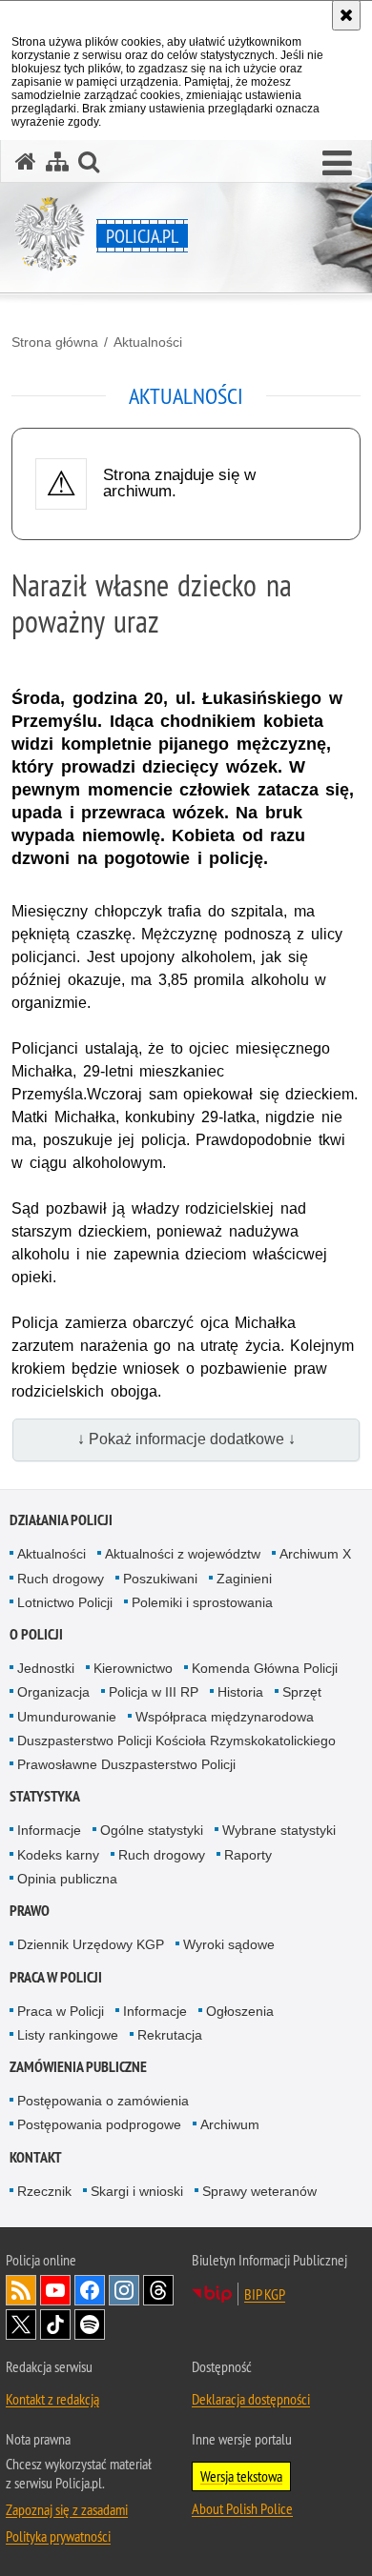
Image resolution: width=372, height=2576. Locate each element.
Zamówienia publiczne (78, 2067)
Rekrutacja (170, 2035)
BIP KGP (265, 2294)
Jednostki (46, 1668)
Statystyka (45, 1796)
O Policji (36, 1634)
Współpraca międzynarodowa (225, 1717)
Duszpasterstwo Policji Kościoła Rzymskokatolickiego (176, 1741)
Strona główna (55, 342)
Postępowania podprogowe (99, 2124)
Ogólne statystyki (152, 1830)
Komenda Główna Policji (265, 1668)
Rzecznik (44, 2191)
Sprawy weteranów (259, 2191)
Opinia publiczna (67, 1879)
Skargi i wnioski (137, 2191)
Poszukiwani (160, 1579)
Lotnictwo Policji (65, 1602)
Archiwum (230, 2124)
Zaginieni (244, 1579)
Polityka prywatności (58, 2536)
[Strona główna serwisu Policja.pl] (26, 161)
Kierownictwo (133, 1668)
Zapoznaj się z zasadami (67, 2509)
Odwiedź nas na (55, 2290)
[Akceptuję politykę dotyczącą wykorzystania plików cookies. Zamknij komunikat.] (346, 15)
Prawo (30, 1911)
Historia (240, 1692)
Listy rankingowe (68, 2035)
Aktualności (148, 342)
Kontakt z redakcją (52, 2399)
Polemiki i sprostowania (202, 1602)
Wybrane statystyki (279, 1830)
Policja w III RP (154, 1692)
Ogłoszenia (240, 2011)
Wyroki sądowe (229, 1944)
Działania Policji (61, 1520)
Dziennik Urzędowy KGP (91, 1944)
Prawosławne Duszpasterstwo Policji (126, 1764)
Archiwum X (315, 1554)
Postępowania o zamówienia (103, 2101)
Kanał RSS (21, 2290)
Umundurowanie (67, 1717)
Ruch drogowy (61, 1579)
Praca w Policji (56, 1977)
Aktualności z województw (183, 1554)
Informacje (49, 1830)
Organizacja (53, 1692)
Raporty (248, 1855)
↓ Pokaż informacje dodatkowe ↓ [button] (186, 1439)
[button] (337, 164)
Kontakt (36, 2157)
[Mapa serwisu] (57, 161)
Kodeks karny (58, 1855)
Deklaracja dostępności (251, 2399)
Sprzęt (302, 1692)
